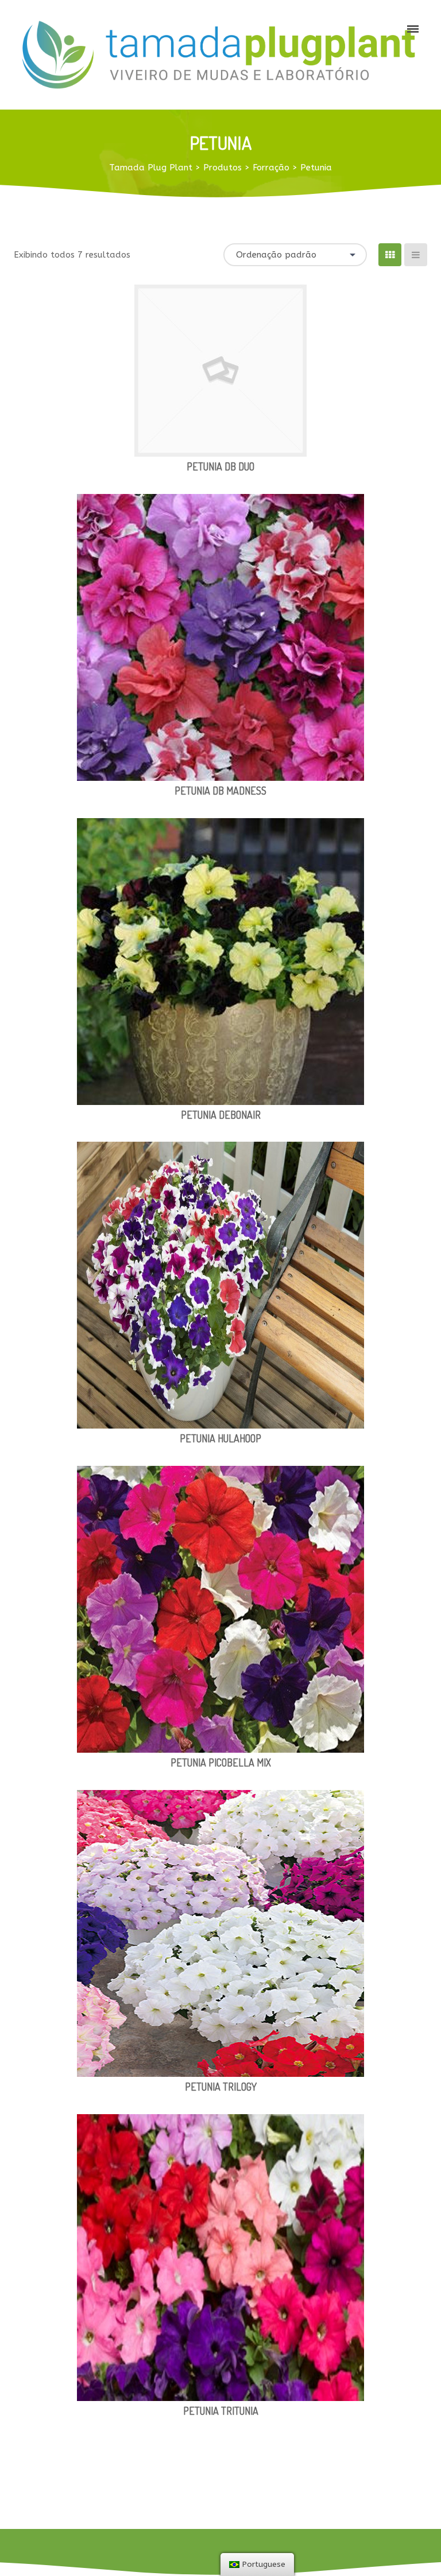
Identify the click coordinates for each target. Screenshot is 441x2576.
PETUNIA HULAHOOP (220, 1438)
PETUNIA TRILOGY (221, 2087)
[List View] (416, 255)
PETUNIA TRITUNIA (221, 2411)
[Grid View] (390, 255)
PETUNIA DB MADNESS (220, 791)
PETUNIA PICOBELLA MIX (221, 1762)
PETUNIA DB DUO (220, 466)
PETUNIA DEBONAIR (221, 1115)
